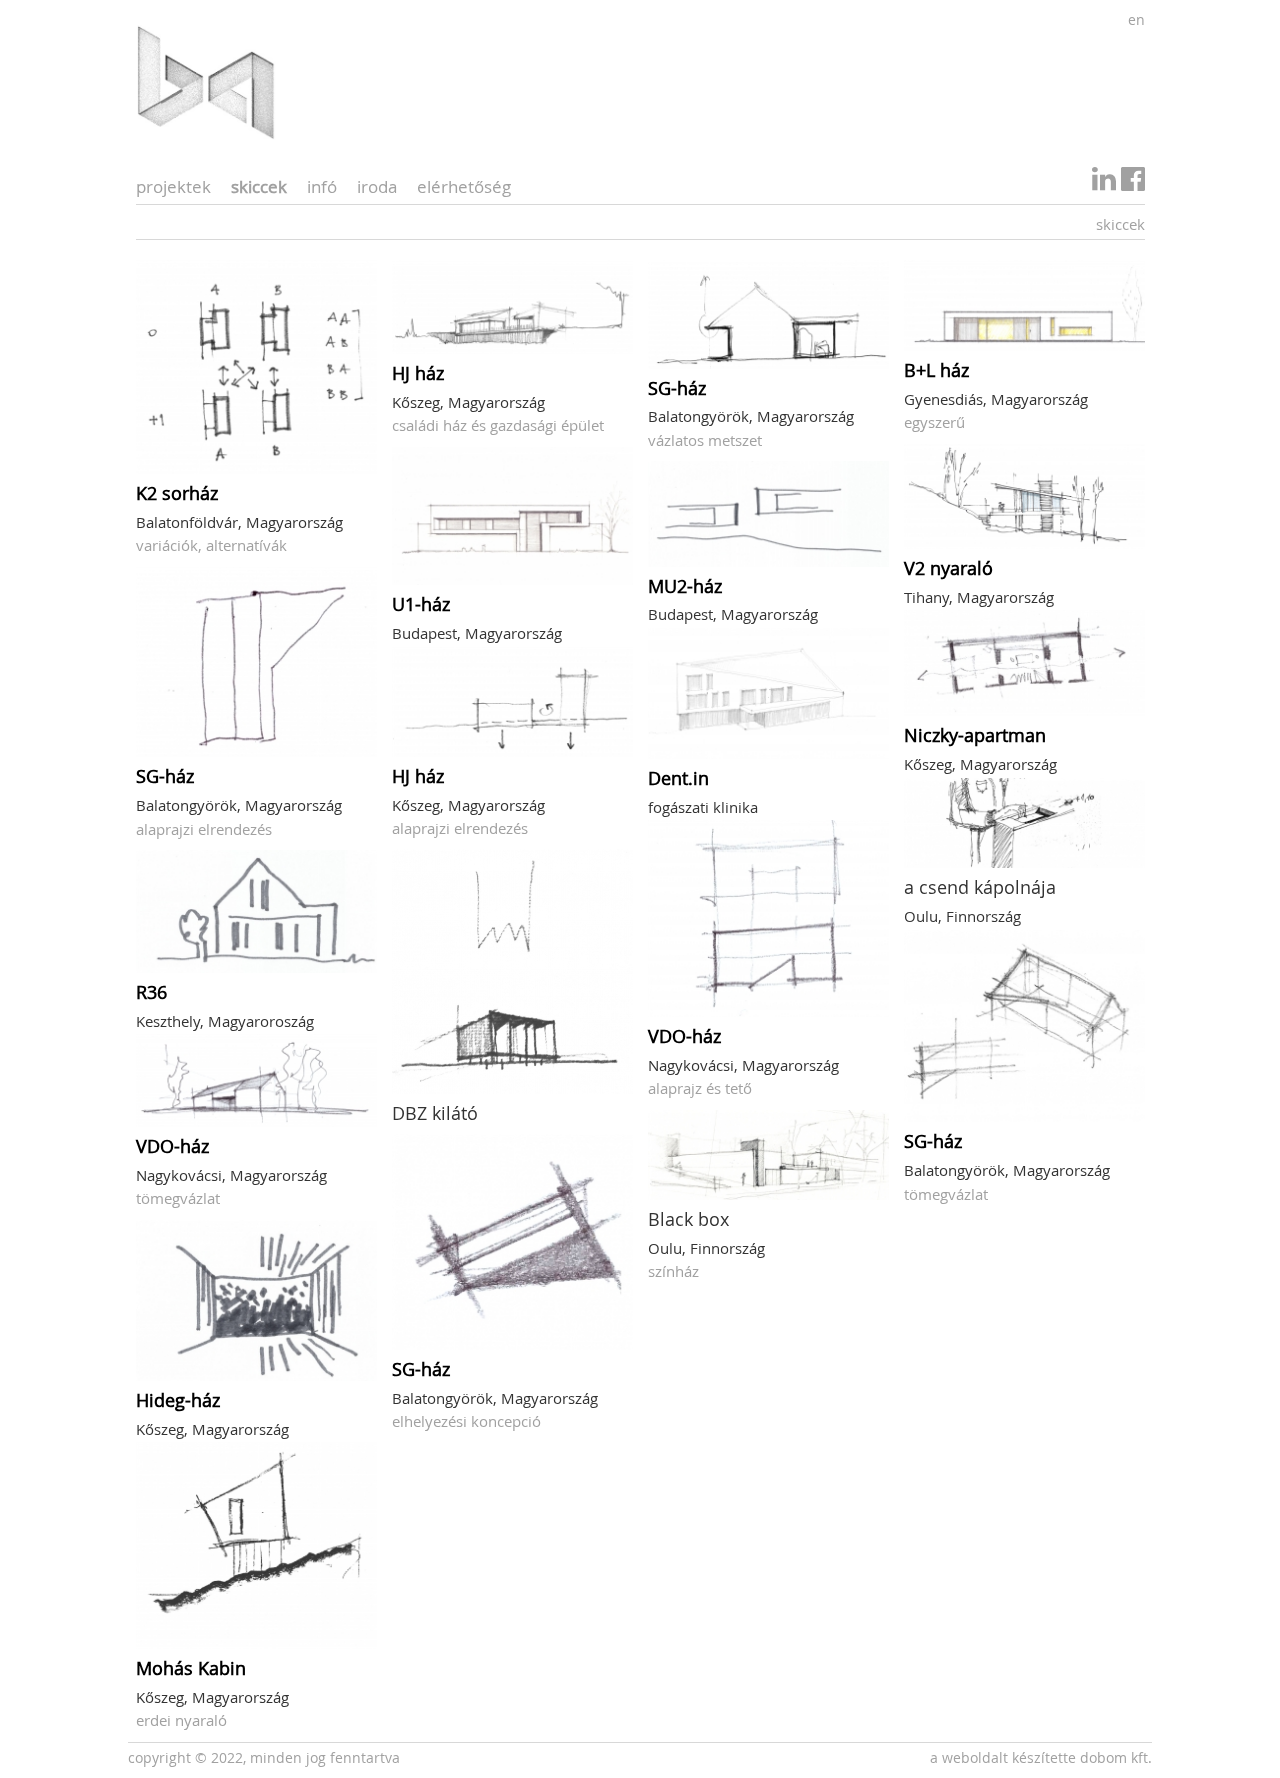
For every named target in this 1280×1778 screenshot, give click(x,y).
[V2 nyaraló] (1024, 496)
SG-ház (165, 776)
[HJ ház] (512, 306)
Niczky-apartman (975, 735)
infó (322, 186)
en (1136, 19)
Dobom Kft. (1116, 1757)
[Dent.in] (768, 693)
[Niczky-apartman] (1024, 663)
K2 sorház (177, 493)
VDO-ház (172, 1146)
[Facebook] (1133, 183)
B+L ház (936, 370)
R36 (151, 992)
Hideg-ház (178, 1400)
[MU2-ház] (768, 513)
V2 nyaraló (948, 568)
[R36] (256, 911)
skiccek (259, 186)
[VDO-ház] (256, 1080)
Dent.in (678, 778)
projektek (173, 186)
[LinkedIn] (1104, 183)
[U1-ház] (512, 516)
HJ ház (418, 373)
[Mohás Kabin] (256, 1545)
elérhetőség (464, 186)
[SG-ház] (256, 662)
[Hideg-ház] (256, 1300)
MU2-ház (685, 586)
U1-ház (421, 604)
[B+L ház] (1024, 305)
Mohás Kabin (191, 1668)
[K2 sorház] (256, 366)
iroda (377, 186)
